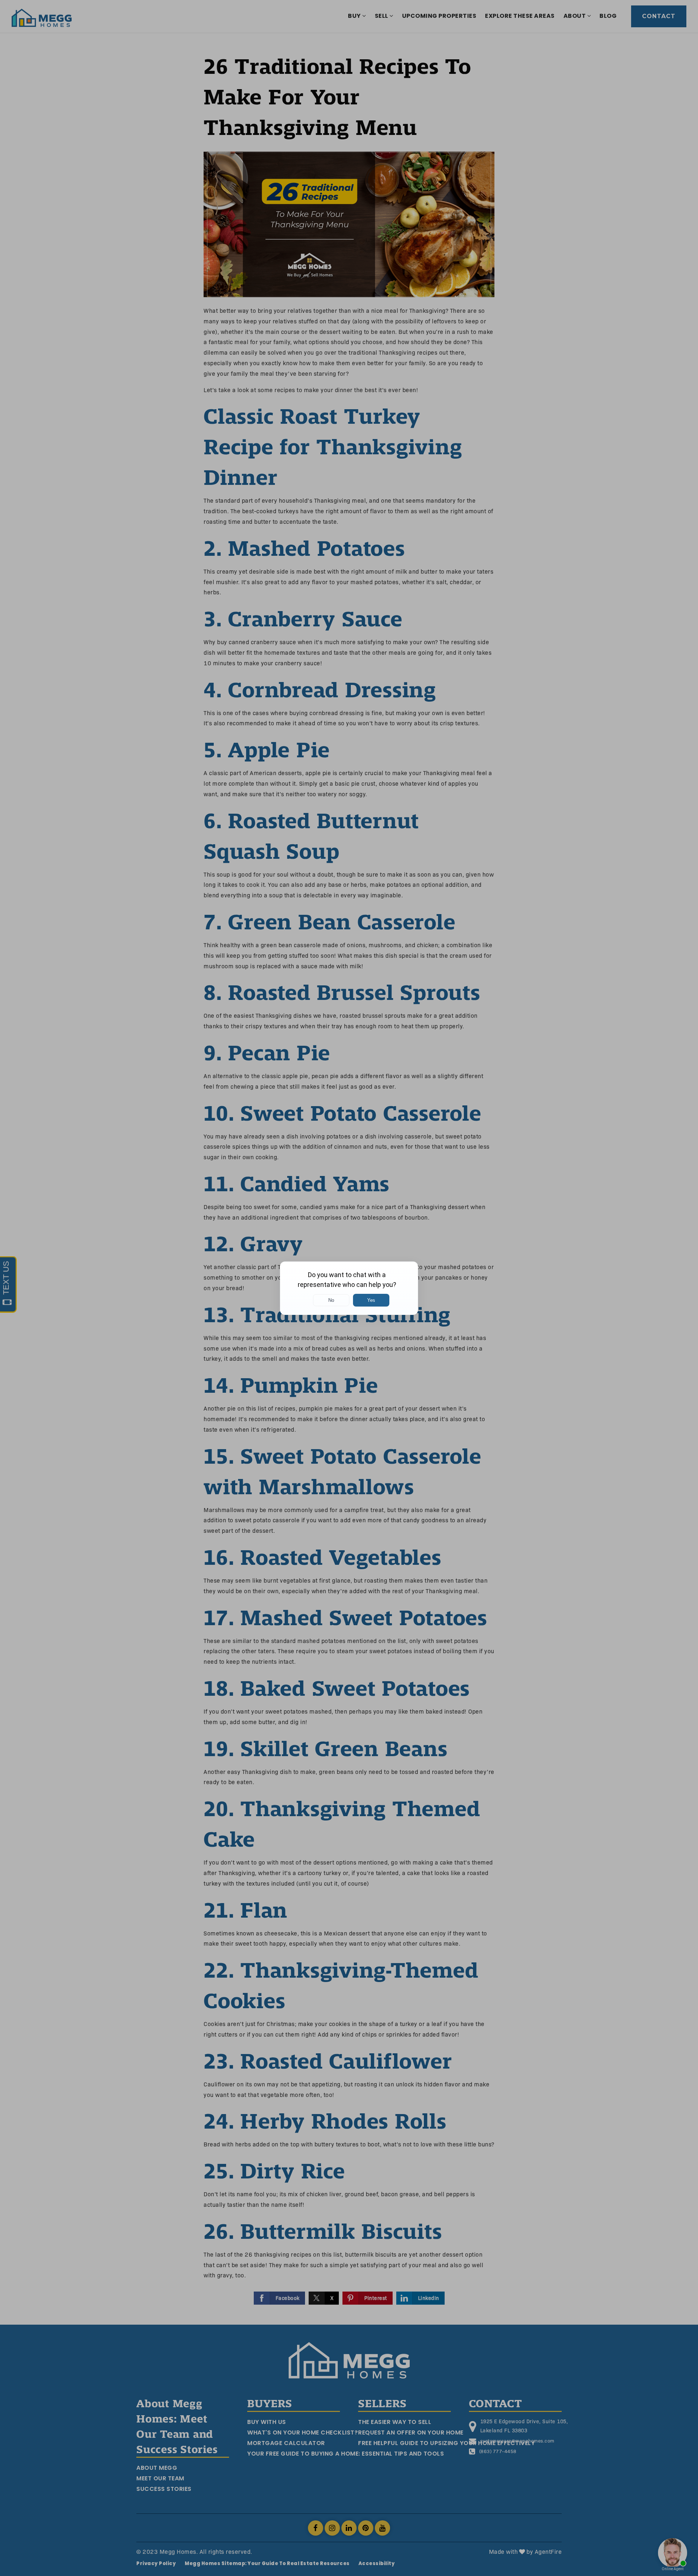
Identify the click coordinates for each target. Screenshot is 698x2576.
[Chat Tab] (349, 1288)
